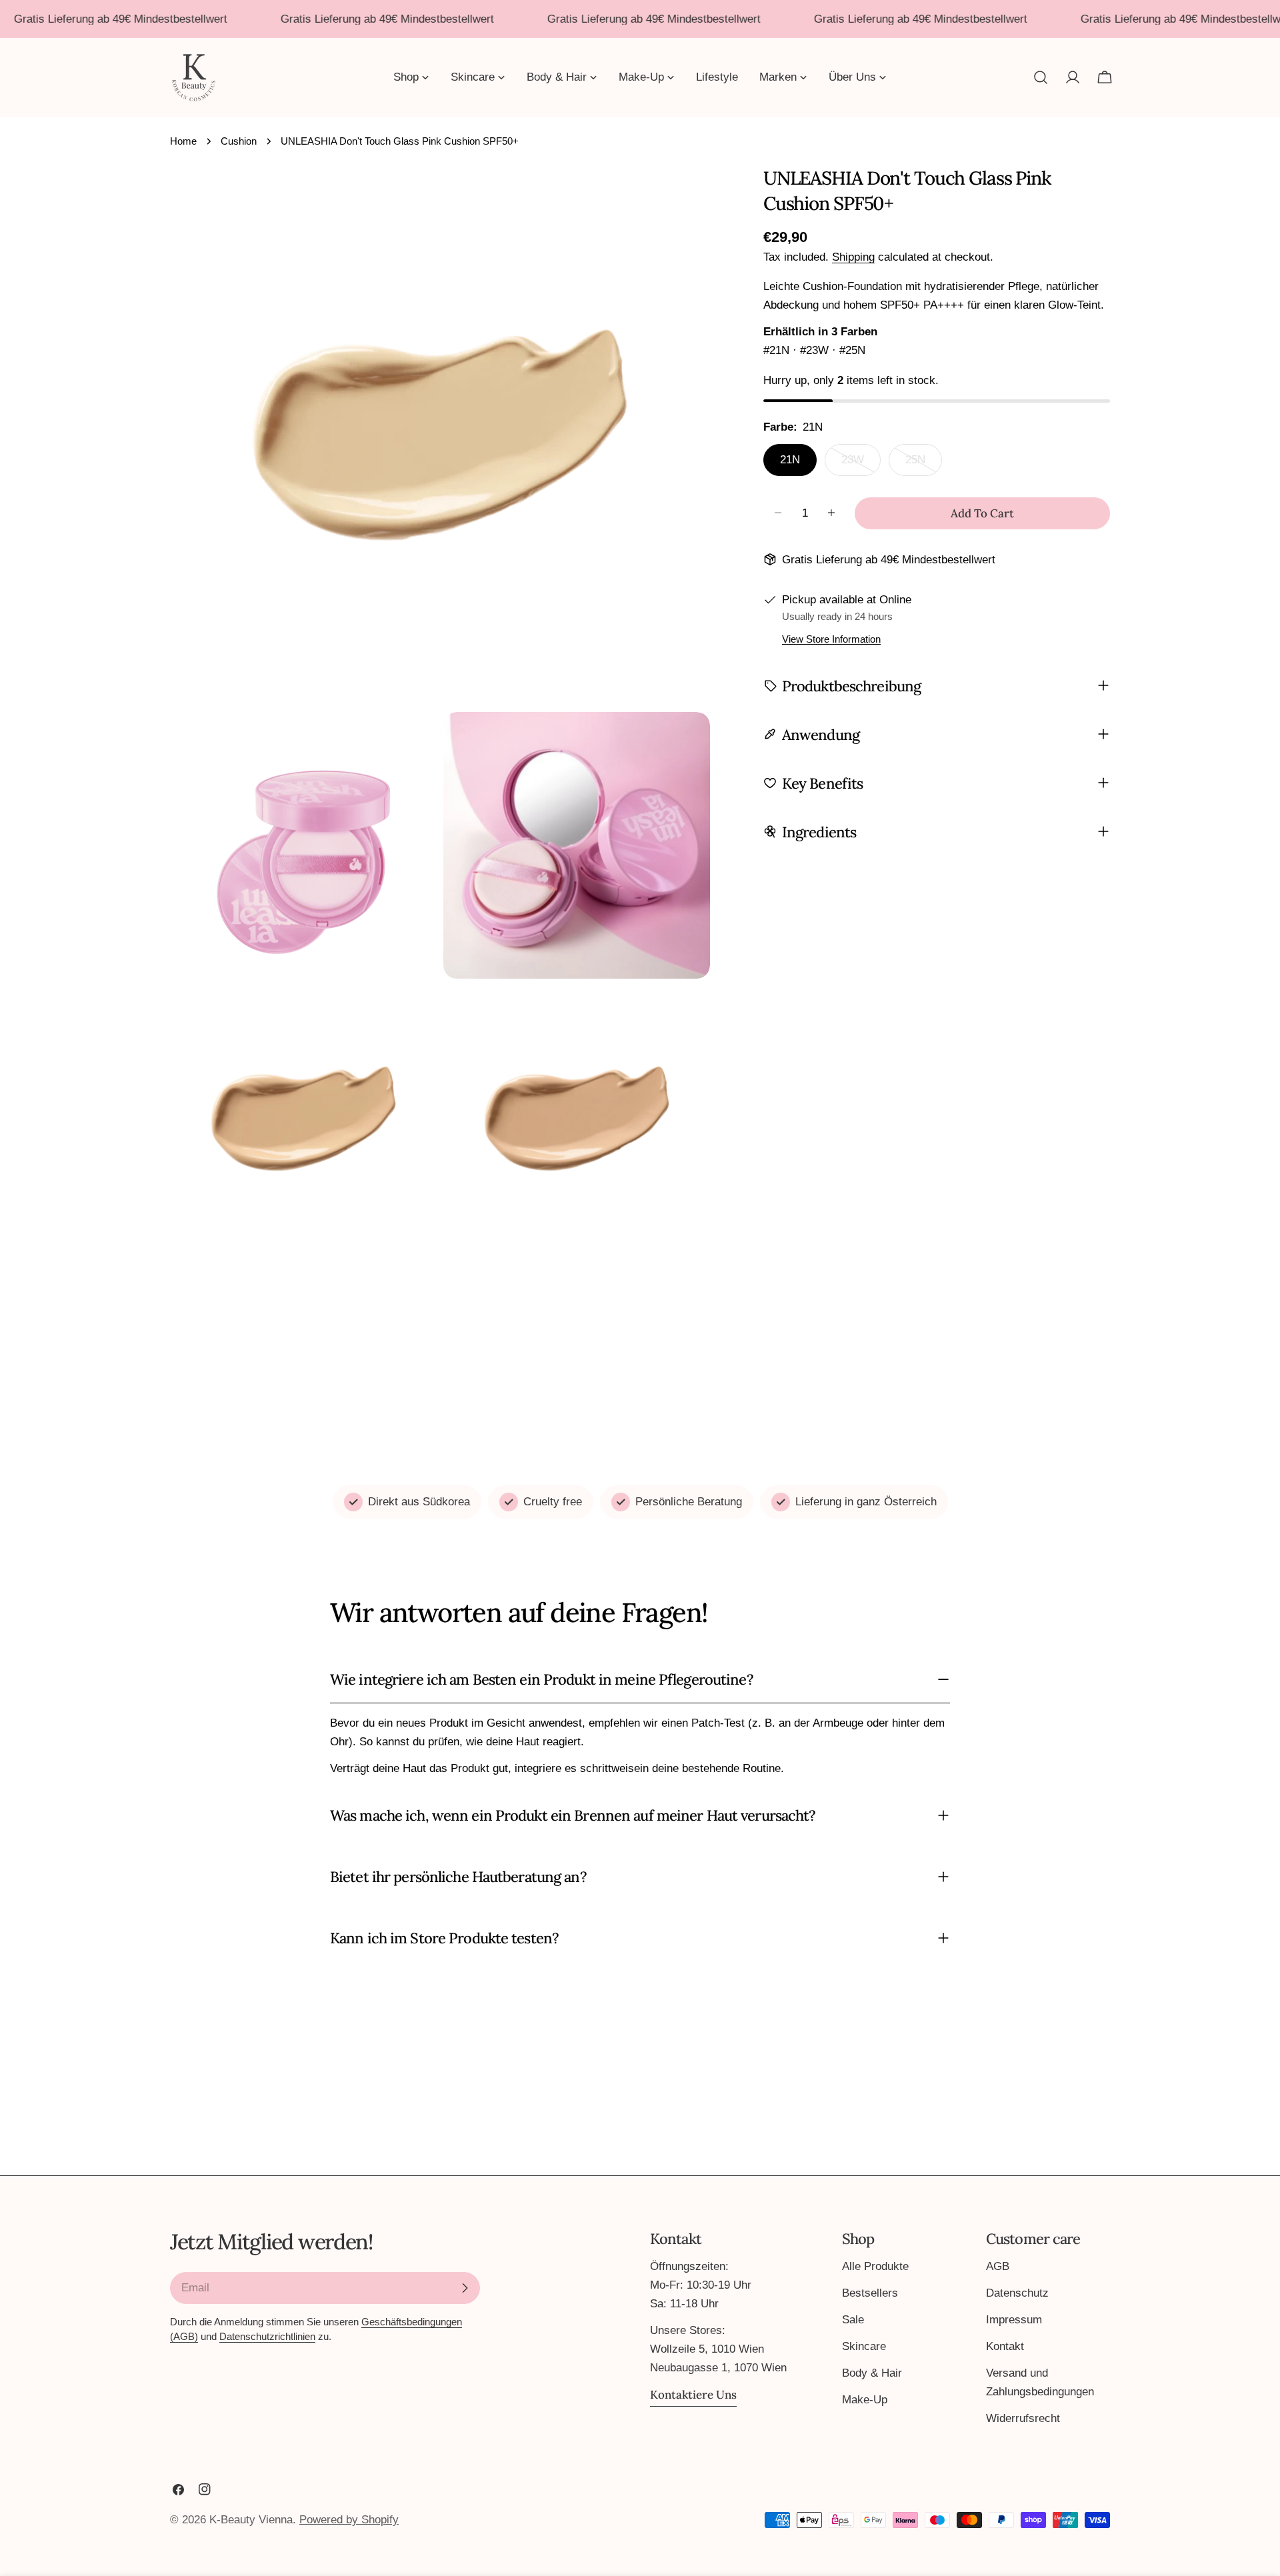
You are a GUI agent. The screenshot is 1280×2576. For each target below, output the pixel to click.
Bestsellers (870, 2293)
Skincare (864, 2346)
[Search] (1041, 77)
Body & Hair (872, 2373)
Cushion (239, 141)
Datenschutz (1017, 2293)
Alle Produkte (875, 2266)
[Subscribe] (465, 2288)
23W (861, 464)
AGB (998, 2266)
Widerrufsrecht (1023, 2418)
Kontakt (1005, 2346)
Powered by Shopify (349, 2520)
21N (790, 459)
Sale (853, 2320)
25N (924, 464)
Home (183, 141)
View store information (831, 638)
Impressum (1014, 2320)
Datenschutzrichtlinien (267, 2336)
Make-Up (865, 2400)
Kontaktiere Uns (693, 2395)
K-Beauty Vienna (251, 2520)
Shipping (853, 257)
